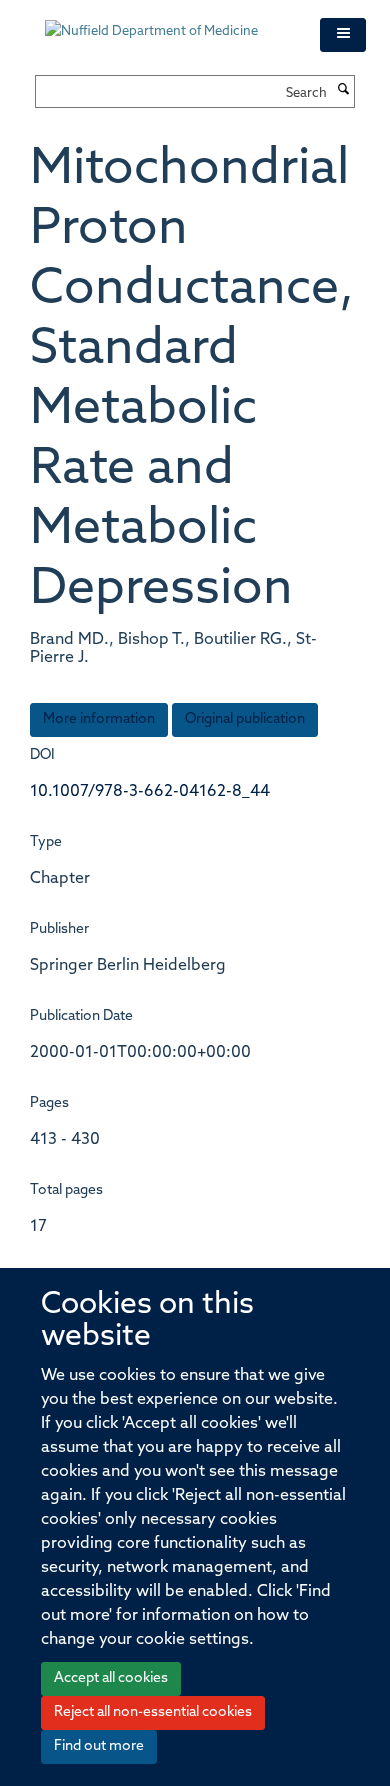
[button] (343, 35)
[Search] (343, 91)
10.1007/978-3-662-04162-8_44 (150, 792)
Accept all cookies (111, 1678)
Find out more (99, 1746)
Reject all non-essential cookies (153, 1712)
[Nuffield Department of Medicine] (167, 22)
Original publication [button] (245, 719)
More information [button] (99, 719)
